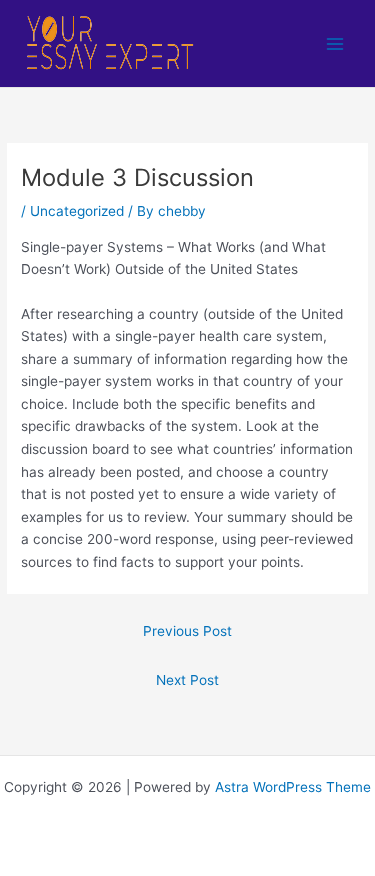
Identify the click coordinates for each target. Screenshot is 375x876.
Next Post (187, 680)
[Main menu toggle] (335, 43)
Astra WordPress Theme (293, 787)
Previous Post (187, 631)
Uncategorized (77, 211)
